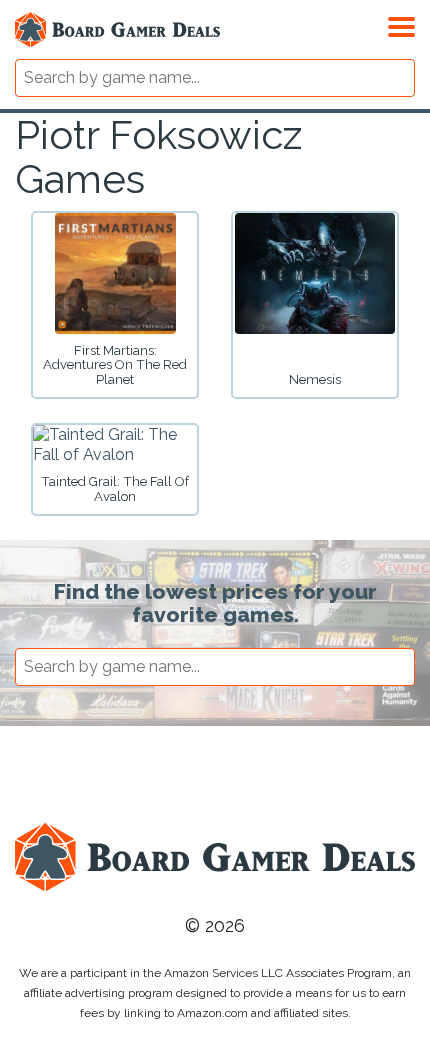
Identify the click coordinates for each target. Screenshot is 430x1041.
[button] (401, 24)
